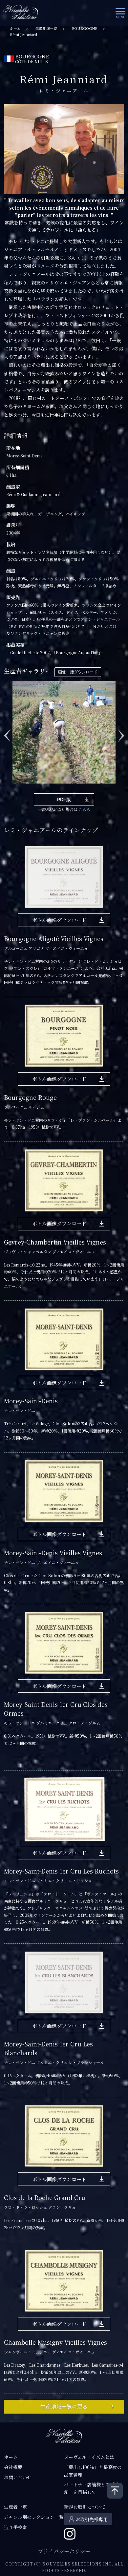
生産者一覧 (15, 2507)
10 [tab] (103, 788)
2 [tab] (25, 788)
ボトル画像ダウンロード (59, 920)
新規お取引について (85, 2507)
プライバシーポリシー (64, 2551)
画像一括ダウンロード (78, 672)
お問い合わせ (18, 2477)
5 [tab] (54, 788)
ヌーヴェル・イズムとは (89, 2457)
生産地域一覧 (46, 28)
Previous (7, 732)
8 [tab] (84, 788)
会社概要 (13, 2467)
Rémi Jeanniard (23, 35)
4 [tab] (44, 788)
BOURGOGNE (85, 28)
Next (121, 732)
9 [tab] (94, 788)
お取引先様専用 (92, 2519)
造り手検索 (15, 2527)
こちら (84, 809)
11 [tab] (113, 788)
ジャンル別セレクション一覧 (34, 2517)
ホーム (15, 28)
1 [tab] (15, 788)
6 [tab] (64, 788)
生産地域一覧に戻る (64, 2407)
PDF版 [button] (64, 800)
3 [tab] (34, 788)
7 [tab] (74, 788)
